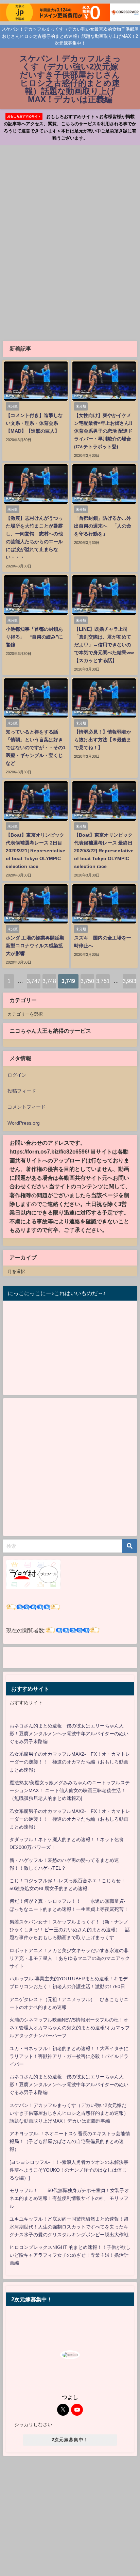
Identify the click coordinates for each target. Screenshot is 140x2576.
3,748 (49, 981)
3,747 (34, 981)
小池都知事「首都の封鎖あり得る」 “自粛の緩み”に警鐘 (34, 637)
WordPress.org (24, 1123)
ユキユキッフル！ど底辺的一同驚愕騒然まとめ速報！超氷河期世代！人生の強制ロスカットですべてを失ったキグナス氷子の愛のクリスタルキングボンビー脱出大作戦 (69, 2227)
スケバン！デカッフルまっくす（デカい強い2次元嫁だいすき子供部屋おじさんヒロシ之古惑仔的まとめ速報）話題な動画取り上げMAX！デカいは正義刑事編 (69, 2113)
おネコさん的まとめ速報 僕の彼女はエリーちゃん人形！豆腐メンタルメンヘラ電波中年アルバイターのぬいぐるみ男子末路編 (69, 1734)
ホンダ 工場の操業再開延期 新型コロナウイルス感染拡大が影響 (37, 946)
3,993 (129, 981)
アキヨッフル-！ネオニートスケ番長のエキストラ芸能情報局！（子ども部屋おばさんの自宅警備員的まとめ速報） (70, 2141)
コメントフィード (27, 1107)
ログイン (17, 1075)
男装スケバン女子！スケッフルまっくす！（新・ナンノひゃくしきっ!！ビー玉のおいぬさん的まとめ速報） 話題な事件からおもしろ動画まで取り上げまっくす (70, 1930)
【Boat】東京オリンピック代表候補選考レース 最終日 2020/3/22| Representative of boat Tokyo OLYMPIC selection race (104, 851)
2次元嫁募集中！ (70, 2440)
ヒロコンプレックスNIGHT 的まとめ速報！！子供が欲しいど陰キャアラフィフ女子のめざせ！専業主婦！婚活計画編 (70, 2255)
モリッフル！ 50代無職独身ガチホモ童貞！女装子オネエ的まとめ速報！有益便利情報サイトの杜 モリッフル (69, 2198)
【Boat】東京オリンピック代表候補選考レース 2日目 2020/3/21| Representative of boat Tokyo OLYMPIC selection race (36, 851)
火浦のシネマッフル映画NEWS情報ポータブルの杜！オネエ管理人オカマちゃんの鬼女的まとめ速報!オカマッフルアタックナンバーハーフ (70, 2028)
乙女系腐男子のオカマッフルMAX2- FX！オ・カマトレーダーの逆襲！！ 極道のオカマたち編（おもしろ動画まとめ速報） (70, 1762)
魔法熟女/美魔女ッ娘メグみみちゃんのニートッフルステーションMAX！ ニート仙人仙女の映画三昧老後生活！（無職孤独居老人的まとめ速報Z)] (70, 1790)
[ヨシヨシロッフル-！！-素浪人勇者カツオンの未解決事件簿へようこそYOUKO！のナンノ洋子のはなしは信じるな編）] (69, 2170)
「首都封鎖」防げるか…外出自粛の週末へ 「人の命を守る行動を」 (103, 526)
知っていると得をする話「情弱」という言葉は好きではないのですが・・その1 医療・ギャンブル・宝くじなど (36, 747)
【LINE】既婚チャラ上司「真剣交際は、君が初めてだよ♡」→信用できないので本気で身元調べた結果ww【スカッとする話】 (104, 645)
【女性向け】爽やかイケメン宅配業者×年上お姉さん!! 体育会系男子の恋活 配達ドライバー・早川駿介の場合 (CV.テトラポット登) (106, 431)
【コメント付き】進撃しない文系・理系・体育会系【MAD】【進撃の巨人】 (34, 423)
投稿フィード (22, 1091)
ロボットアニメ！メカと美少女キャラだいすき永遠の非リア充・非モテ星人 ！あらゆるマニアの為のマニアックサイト (70, 1958)
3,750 (87, 981)
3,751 (103, 981)
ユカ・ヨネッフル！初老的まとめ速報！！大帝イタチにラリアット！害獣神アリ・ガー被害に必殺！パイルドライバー (69, 2056)
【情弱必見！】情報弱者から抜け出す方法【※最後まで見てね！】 (103, 740)
